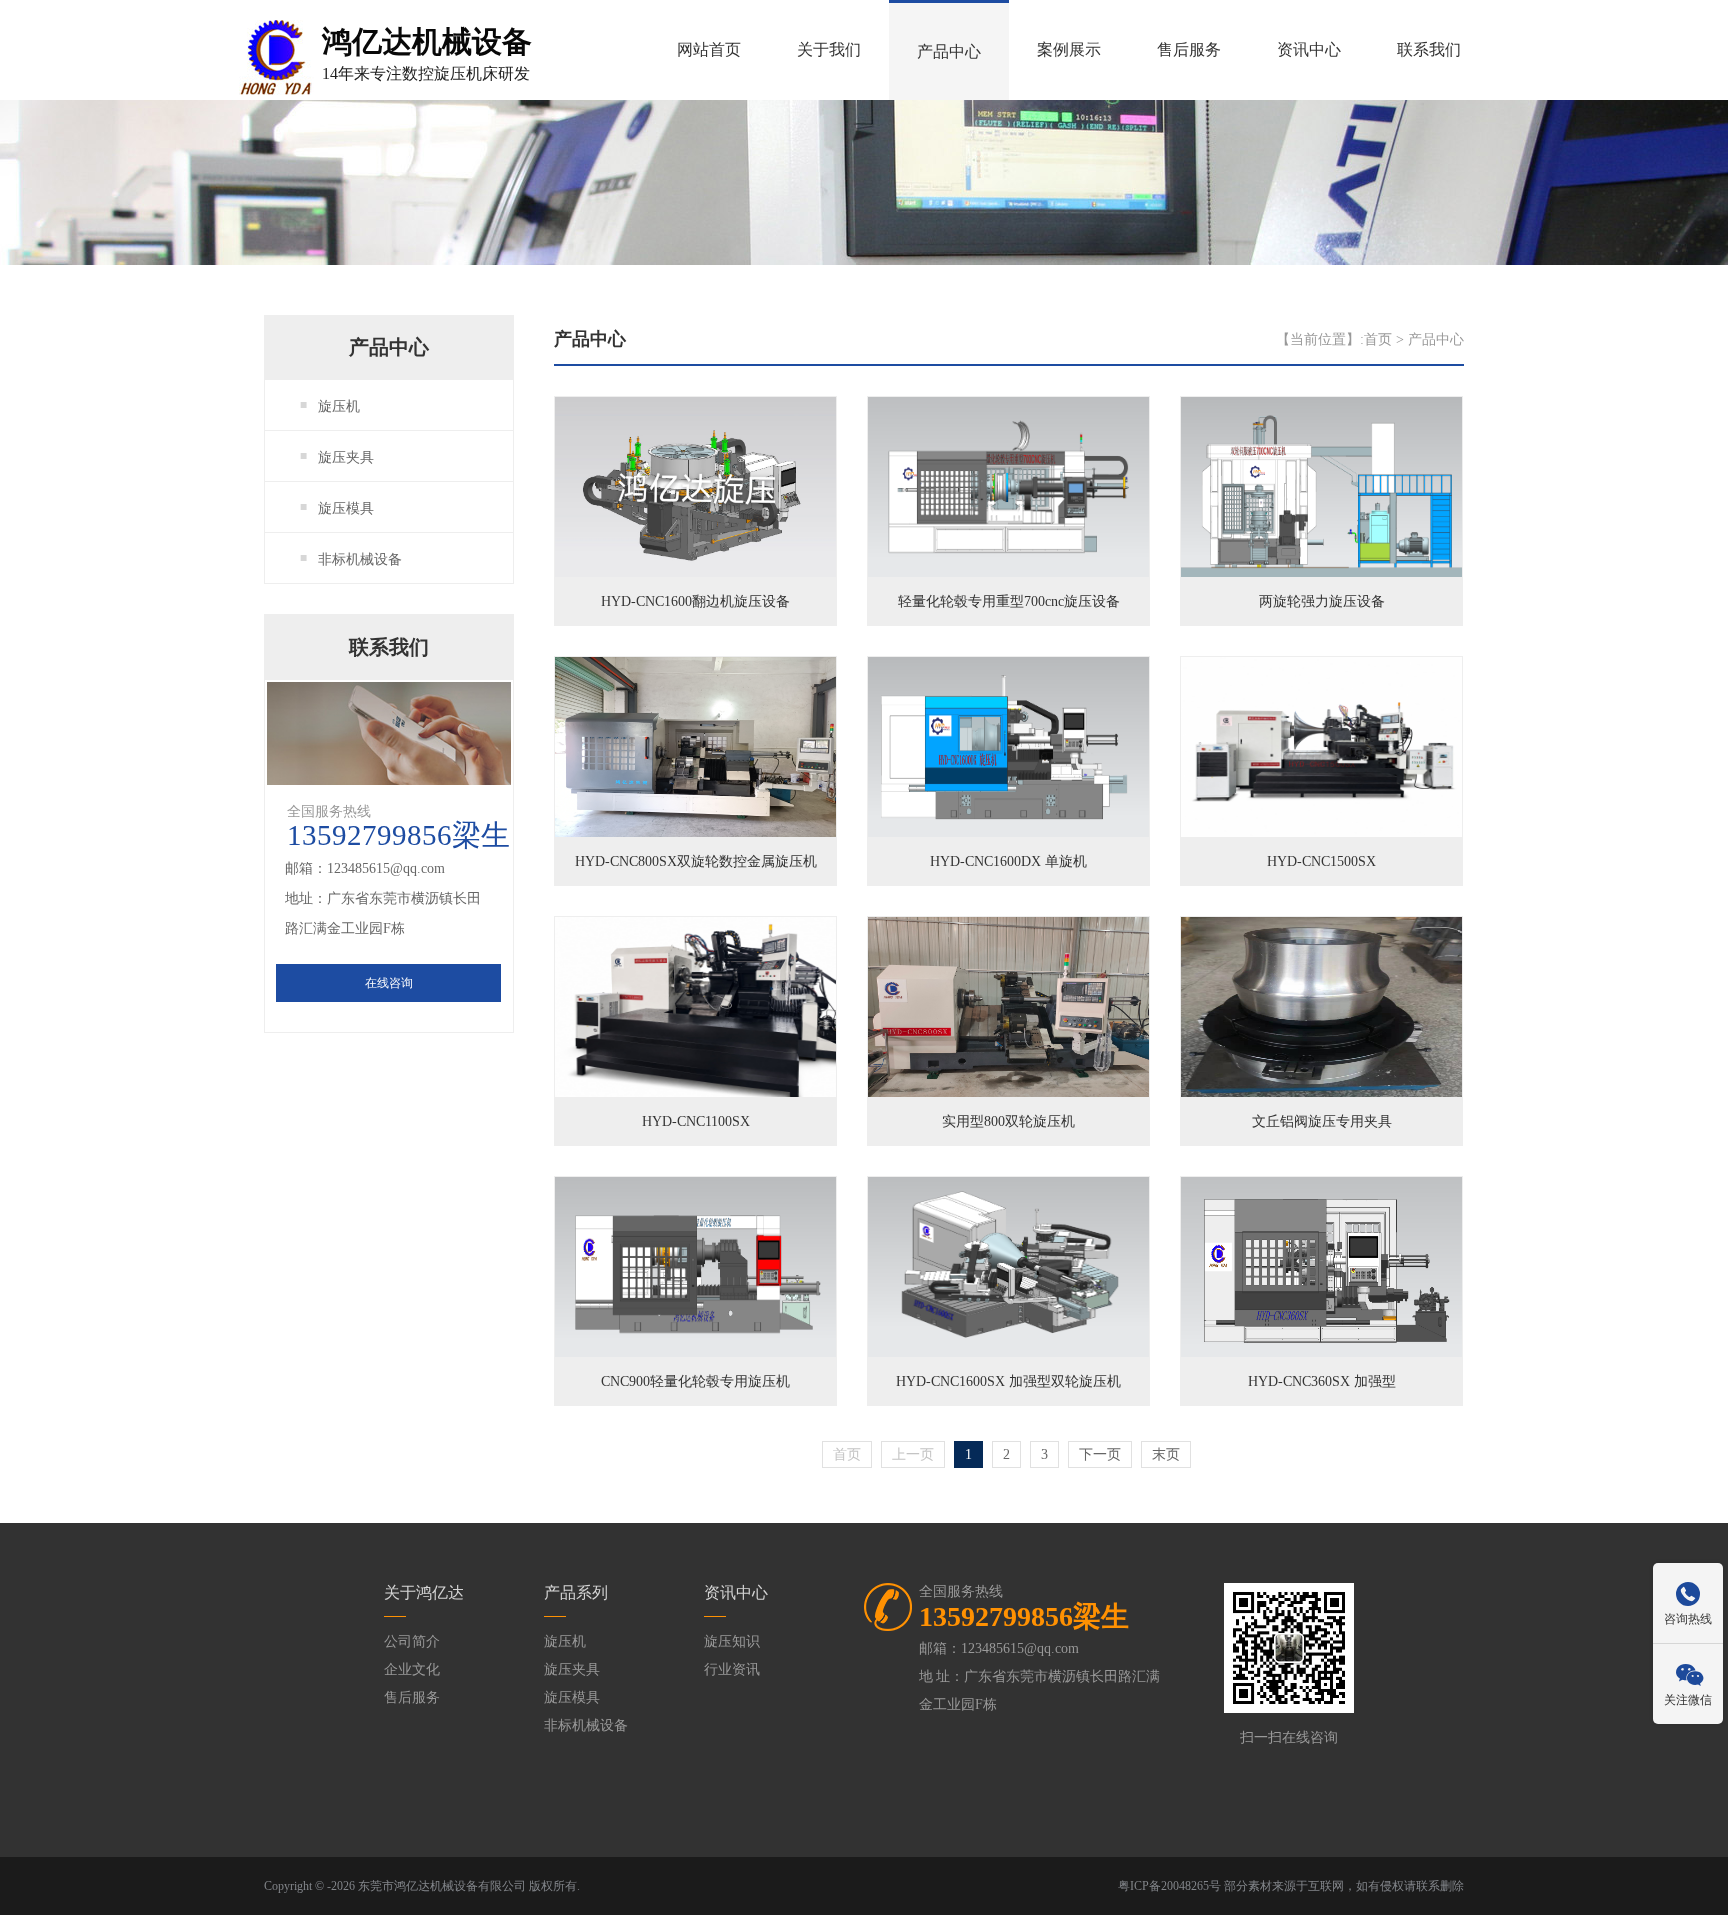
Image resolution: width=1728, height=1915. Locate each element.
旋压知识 (732, 1641)
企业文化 (412, 1669)
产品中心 (949, 51)
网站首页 (709, 49)
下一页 (1100, 1454)
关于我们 (829, 49)
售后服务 (1189, 49)
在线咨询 (389, 983)
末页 (1166, 1454)
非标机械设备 (360, 559)
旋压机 (339, 406)
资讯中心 (1309, 49)
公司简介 (412, 1641)
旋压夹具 (346, 457)
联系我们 (1429, 49)
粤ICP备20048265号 (1169, 1886)
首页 (1378, 339)
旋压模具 (346, 508)
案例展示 (1069, 49)
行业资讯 (732, 1669)
